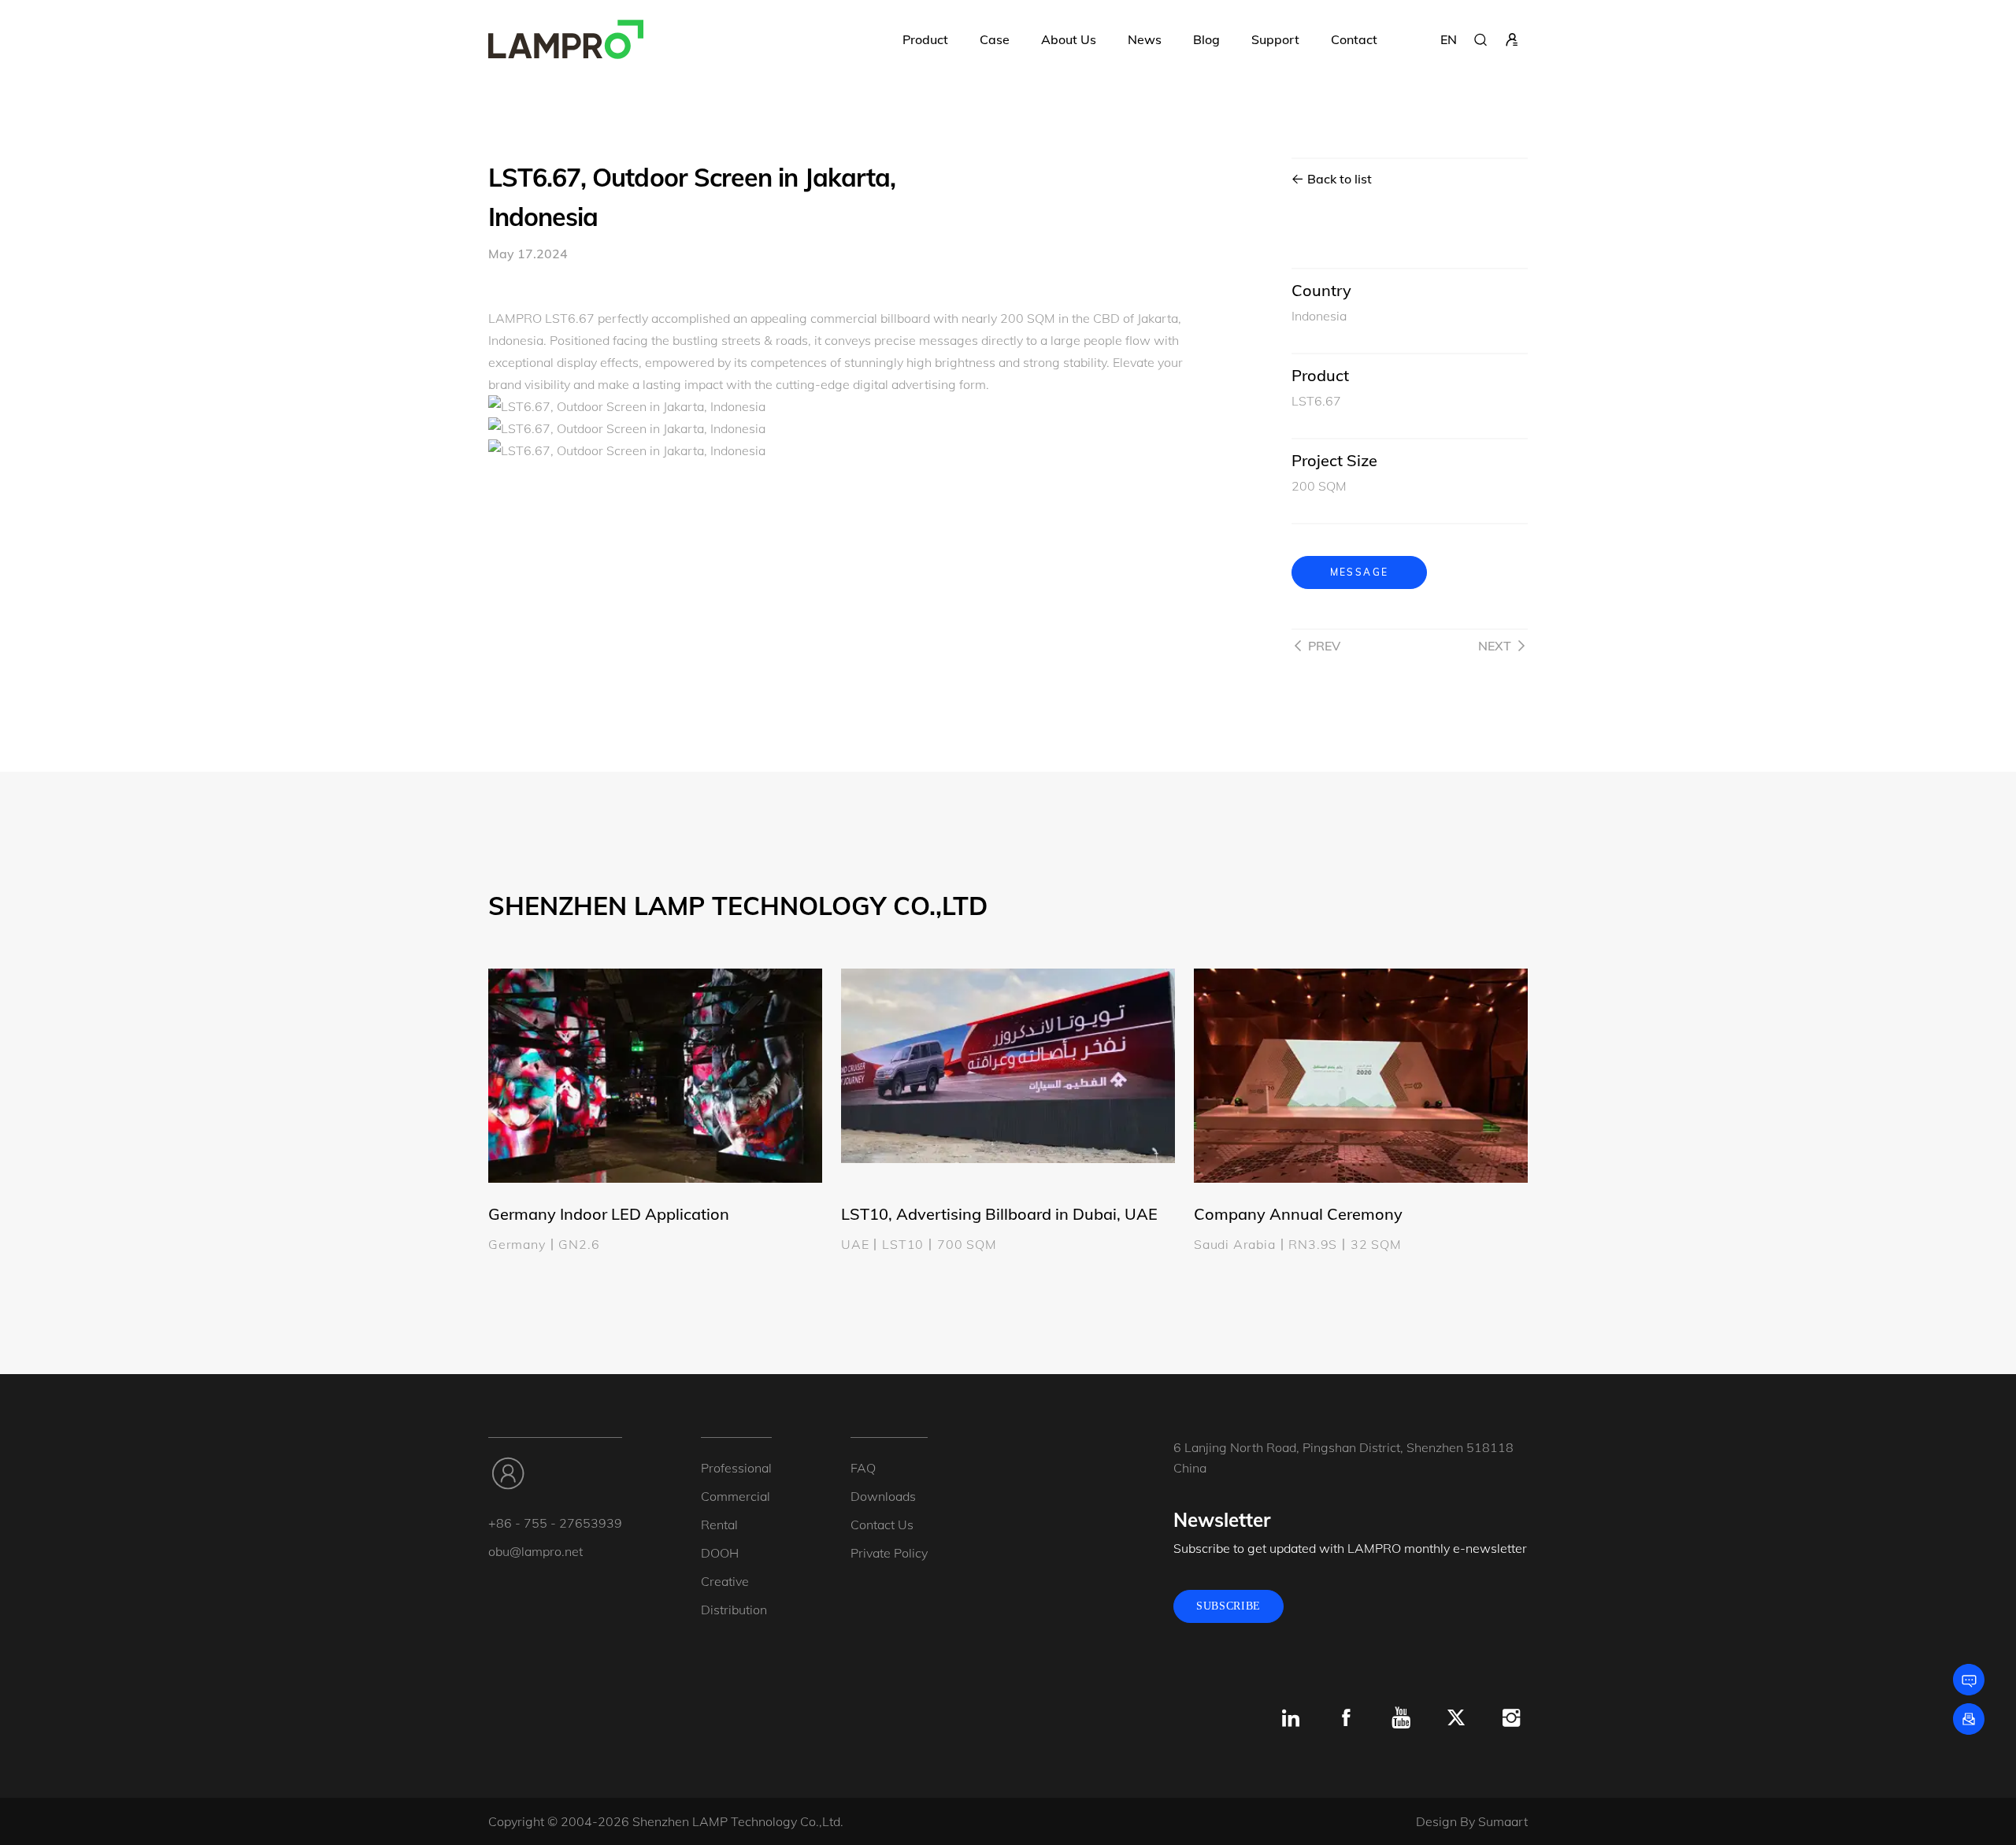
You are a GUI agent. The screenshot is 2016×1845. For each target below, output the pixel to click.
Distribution (734, 1610)
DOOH (720, 1553)
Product (925, 39)
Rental (719, 1525)
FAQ (863, 1468)
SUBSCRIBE (1228, 1606)
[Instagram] (1511, 1718)
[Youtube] (1401, 1718)
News (1145, 39)
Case (995, 39)
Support (1275, 39)
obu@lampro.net (535, 1551)
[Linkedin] (1291, 1718)
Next (1495, 646)
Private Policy (889, 1553)
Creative (725, 1581)
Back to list (1338, 179)
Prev (1324, 646)
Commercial (736, 1496)
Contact (1354, 39)
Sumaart (1503, 1821)
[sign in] (1512, 39)
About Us (1069, 39)
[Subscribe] (1969, 1719)
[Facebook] (1346, 1718)
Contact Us (882, 1525)
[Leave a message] (1969, 1680)
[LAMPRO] (566, 39)
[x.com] (1456, 1718)
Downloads (883, 1496)
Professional (736, 1468)
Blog (1206, 39)
